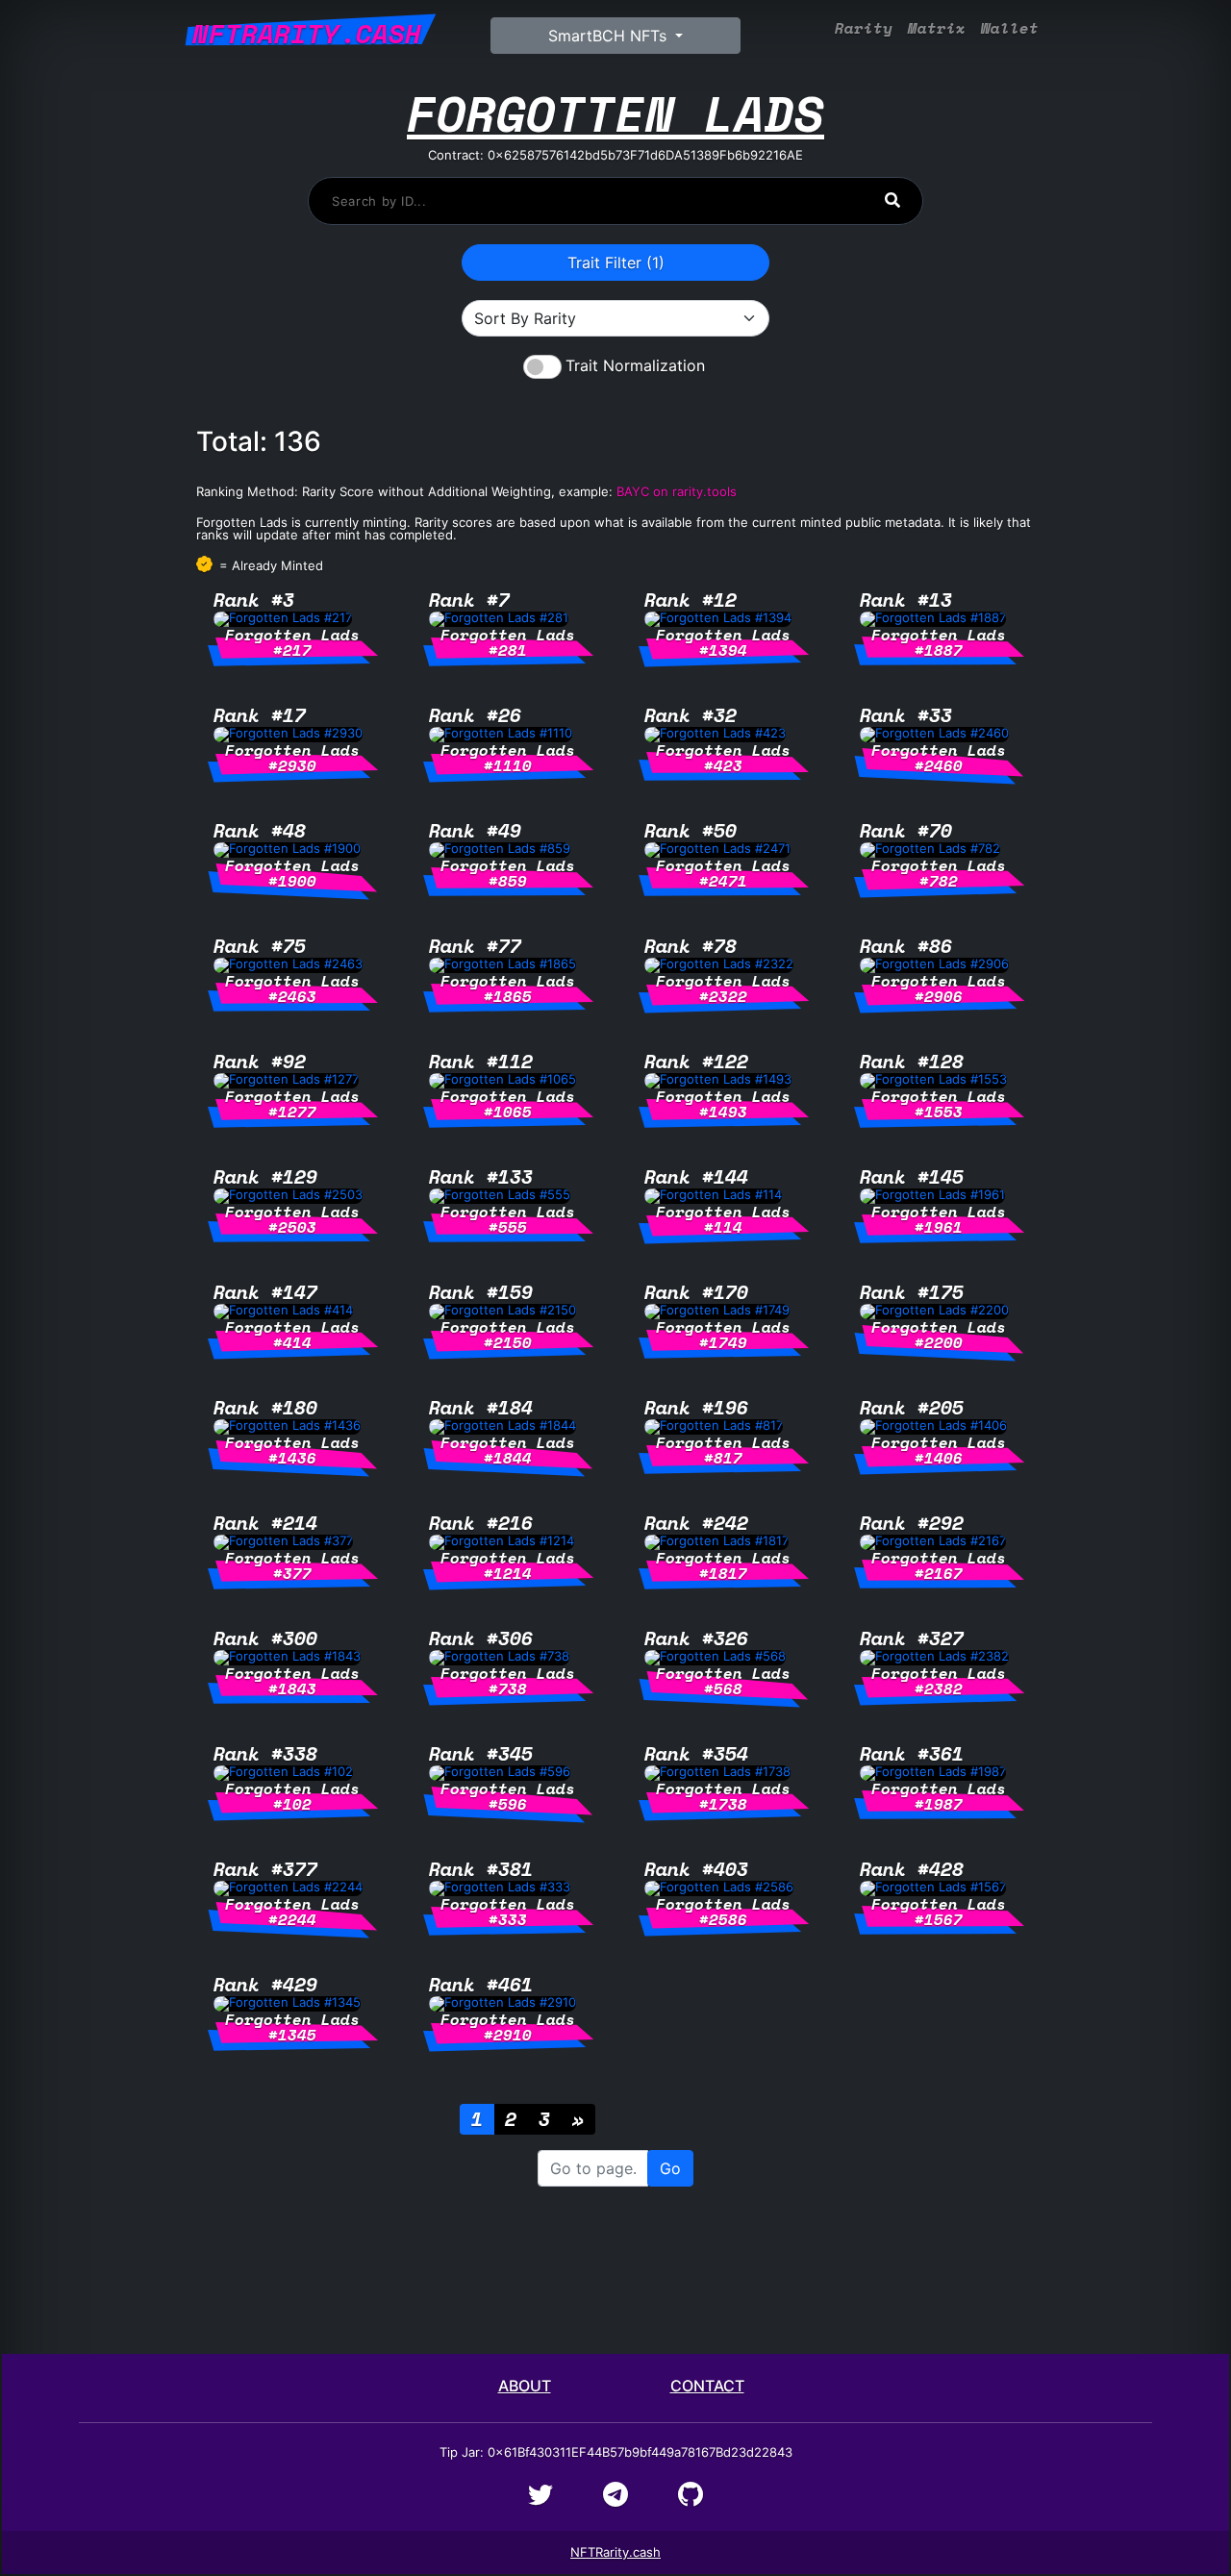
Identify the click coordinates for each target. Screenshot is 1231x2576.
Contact (707, 2386)
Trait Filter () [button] (616, 263)
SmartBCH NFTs (610, 36)
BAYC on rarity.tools (677, 491)
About (525, 2386)
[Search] (892, 200)
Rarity (864, 28)
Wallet (1010, 28)
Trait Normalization (635, 365)
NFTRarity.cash (615, 2552)
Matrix (937, 28)
